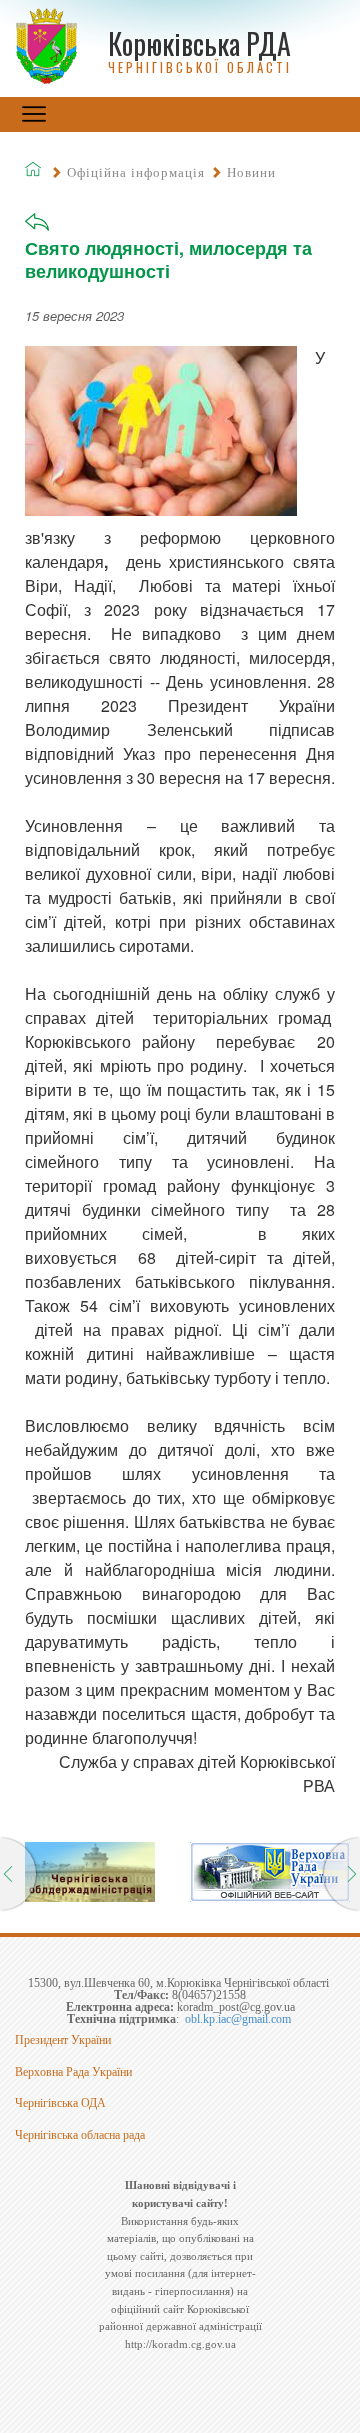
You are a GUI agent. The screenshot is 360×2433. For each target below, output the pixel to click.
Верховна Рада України (73, 2072)
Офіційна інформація (136, 172)
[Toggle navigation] (34, 114)
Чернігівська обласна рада (80, 2135)
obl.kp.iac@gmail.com (238, 2019)
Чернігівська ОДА (60, 2103)
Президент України (63, 2040)
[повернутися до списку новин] (37, 228)
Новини (251, 172)
